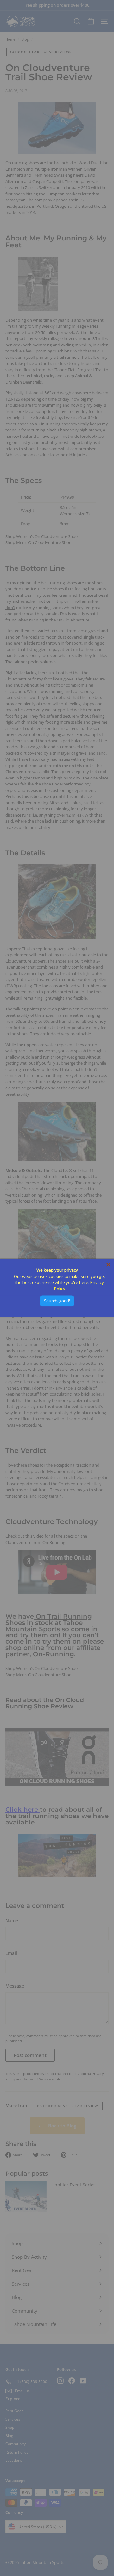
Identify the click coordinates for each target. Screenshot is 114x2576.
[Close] (108, 1265)
